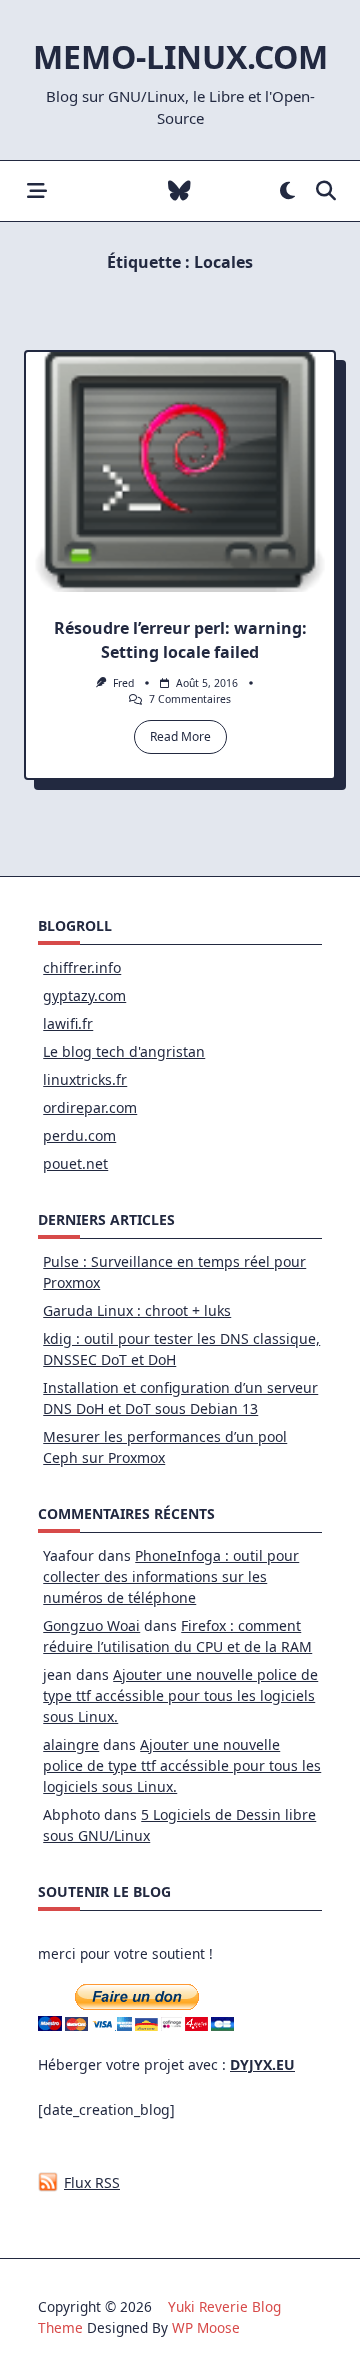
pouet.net (75, 1163)
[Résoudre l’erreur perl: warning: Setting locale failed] (180, 472)
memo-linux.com (180, 56)
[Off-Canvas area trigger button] (36, 191)
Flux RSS (92, 2182)
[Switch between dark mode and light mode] (287, 191)
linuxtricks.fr (85, 1079)
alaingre (71, 1744)
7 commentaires (190, 699)
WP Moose (206, 2327)
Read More (180, 736)
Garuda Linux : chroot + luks (137, 1310)
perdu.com (79, 1135)
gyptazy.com (84, 995)
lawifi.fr (68, 1023)
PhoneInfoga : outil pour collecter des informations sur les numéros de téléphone (171, 1576)
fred (123, 683)
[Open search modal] (326, 191)
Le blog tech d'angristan (124, 1051)
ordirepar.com (90, 1107)
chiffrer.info (82, 967)
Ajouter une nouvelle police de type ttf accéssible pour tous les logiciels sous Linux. (180, 1695)
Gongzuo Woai (91, 1625)
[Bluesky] (179, 191)
